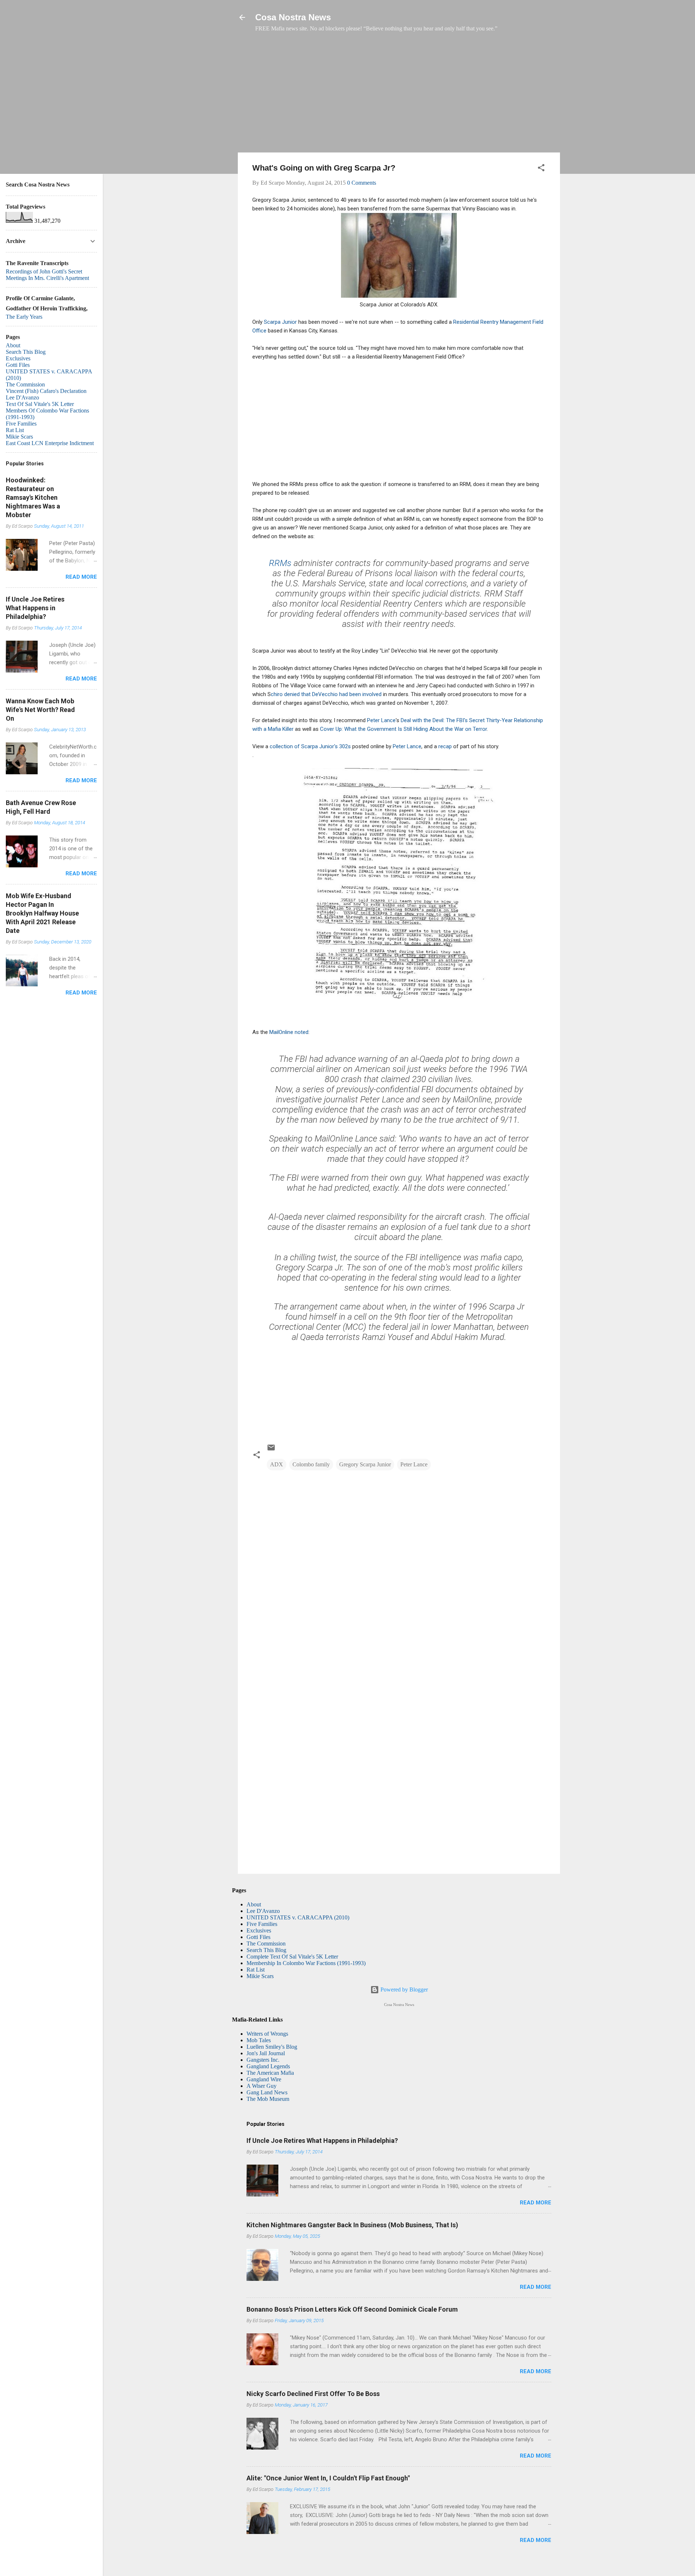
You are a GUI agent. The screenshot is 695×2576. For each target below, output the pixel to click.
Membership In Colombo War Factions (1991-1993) (306, 1963)
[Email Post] (271, 1450)
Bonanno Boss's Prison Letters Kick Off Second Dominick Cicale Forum (352, 2309)
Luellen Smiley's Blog (272, 2047)
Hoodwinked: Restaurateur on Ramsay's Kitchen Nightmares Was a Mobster (33, 497)
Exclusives (259, 1930)
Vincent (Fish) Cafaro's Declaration (46, 391)
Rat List (256, 1970)
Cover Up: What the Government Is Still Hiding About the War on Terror (403, 729)
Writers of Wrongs (267, 2034)
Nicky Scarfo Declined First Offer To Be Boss (313, 2394)
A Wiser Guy (262, 2086)
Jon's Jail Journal (266, 2053)
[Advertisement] (399, 96)
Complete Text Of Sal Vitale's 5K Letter (292, 1957)
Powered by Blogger (403, 1989)
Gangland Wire (264, 2079)
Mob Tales (259, 2040)
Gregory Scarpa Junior (365, 1464)
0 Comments (362, 183)
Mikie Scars (260, 1976)
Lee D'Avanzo (263, 1911)
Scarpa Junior (280, 322)
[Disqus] (399, 1570)
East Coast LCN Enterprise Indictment (50, 443)
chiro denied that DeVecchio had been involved (327, 694)
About (254, 1904)
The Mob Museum (268, 2099)
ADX (277, 1464)
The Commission (266, 1943)
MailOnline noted (289, 1032)
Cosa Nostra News (293, 17)
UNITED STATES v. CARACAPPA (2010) (298, 1917)
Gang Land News (267, 2092)
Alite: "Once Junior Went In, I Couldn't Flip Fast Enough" (328, 2478)
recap (444, 746)
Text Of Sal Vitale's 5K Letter (40, 404)
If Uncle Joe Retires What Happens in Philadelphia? (322, 2141)
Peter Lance (381, 720)
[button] (541, 169)
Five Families (262, 1924)
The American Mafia (270, 2073)
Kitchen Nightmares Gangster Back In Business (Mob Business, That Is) (352, 2225)
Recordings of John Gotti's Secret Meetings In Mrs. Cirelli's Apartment (47, 275)
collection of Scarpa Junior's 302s (310, 746)
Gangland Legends (268, 2066)
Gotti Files (258, 1937)
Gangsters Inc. (263, 2060)
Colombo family (311, 1464)
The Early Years (24, 317)
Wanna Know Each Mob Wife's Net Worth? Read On (40, 710)
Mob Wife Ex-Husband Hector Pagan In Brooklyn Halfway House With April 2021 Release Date (42, 913)
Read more (536, 2203)
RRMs (280, 563)
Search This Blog (266, 1950)
